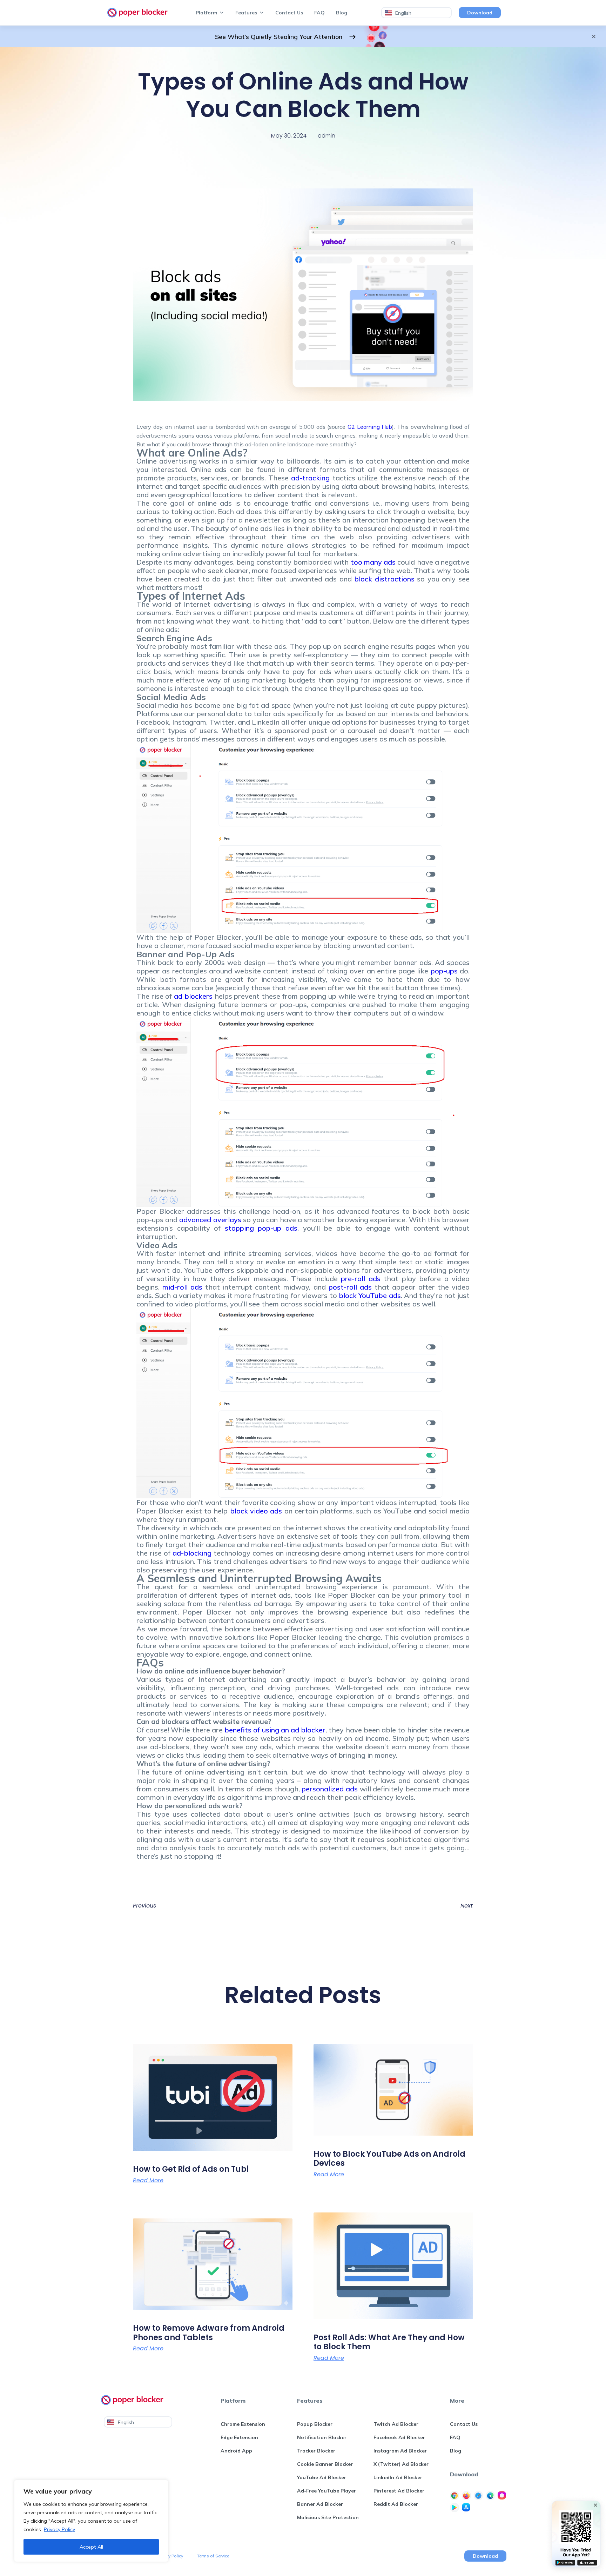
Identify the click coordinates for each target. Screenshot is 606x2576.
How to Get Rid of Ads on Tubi (191, 2169)
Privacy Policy (59, 2529)
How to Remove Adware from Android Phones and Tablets (209, 2333)
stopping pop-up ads (261, 1228)
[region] (91, 2521)
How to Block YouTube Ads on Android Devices (389, 2159)
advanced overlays (210, 1220)
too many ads (373, 562)
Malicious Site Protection (328, 2517)
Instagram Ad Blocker (400, 2451)
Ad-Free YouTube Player (326, 2491)
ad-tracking (310, 478)
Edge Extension (239, 2437)
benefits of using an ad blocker (275, 1730)
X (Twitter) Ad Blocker (401, 2464)
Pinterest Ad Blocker (399, 2491)
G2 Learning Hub (370, 427)
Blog (342, 13)
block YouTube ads (370, 1295)
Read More (148, 2181)
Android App (236, 2451)
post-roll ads (350, 1287)
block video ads (256, 1511)
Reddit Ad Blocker (396, 2504)
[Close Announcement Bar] (594, 36)
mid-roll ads (182, 1287)
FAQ (319, 13)
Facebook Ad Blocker (399, 2437)
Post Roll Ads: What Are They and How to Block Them (389, 2342)
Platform (206, 13)
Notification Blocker (322, 2437)
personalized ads (330, 1789)
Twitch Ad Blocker (396, 2424)
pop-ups (444, 971)
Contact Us (289, 13)
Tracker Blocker (316, 2451)
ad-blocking (192, 1553)
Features (246, 13)
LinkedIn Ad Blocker (398, 2477)
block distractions (384, 579)
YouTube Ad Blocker (322, 2477)
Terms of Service (213, 2556)
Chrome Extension (243, 2424)
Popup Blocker (315, 2424)
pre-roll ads (361, 1279)
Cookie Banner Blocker (325, 2464)
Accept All (91, 2547)
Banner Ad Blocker (320, 2504)
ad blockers (193, 996)
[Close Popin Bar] (595, 2505)
